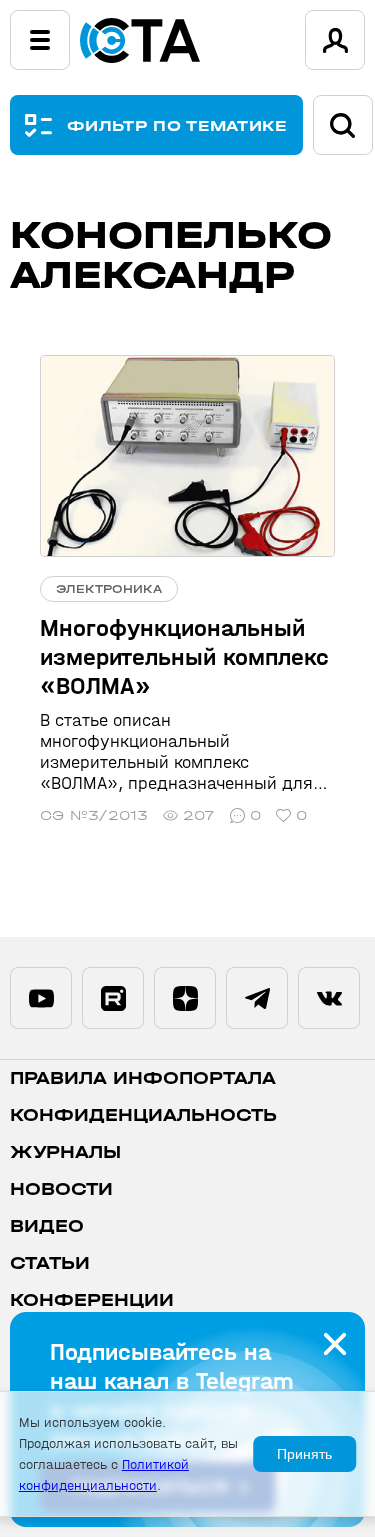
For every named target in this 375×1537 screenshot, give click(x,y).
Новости (61, 1189)
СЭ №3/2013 (94, 815)
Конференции (92, 1300)
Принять (304, 1454)
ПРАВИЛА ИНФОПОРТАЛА (143, 1078)
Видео (47, 1226)
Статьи (50, 1263)
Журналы (65, 1152)
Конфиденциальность (143, 1115)
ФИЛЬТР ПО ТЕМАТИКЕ (177, 125)
